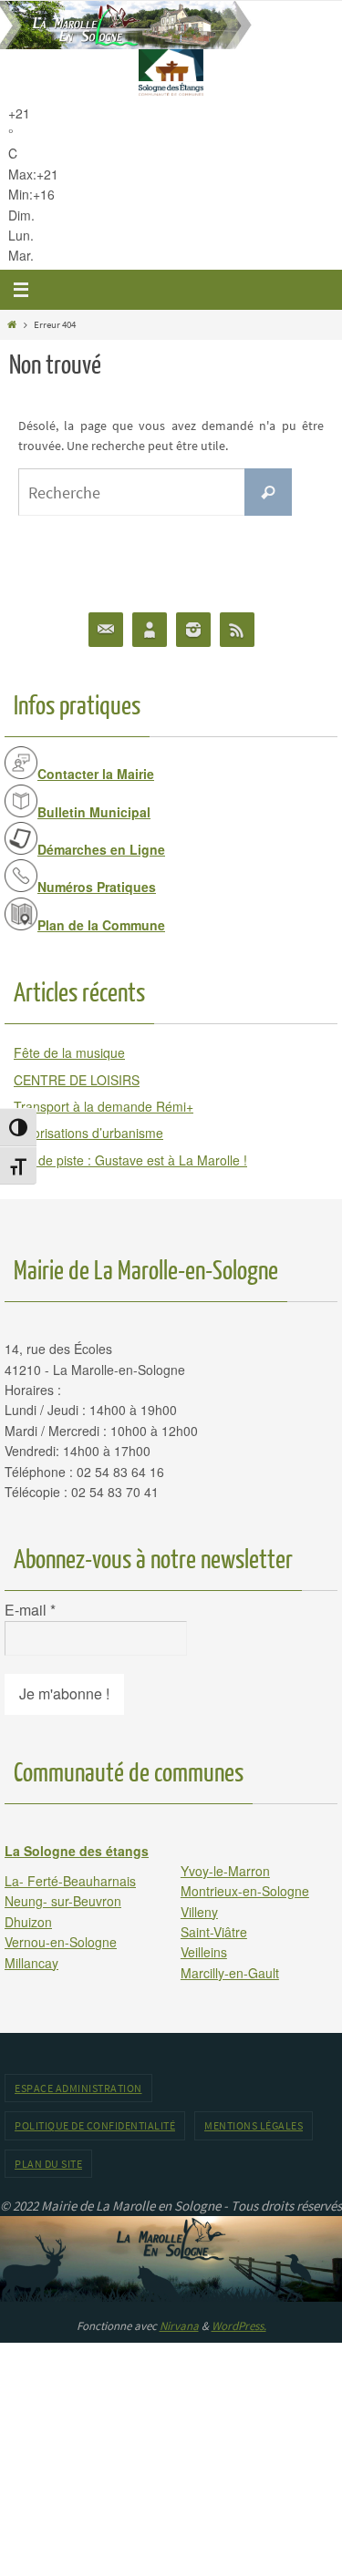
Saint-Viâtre (214, 1932)
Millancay (31, 1963)
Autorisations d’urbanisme (88, 1133)
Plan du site (48, 2164)
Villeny (199, 1912)
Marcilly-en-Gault (230, 1973)
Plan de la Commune (101, 925)
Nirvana (179, 2326)
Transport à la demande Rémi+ (104, 1106)
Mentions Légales (254, 2125)
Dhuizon (28, 1922)
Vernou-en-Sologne (61, 1942)
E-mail (30, 1610)
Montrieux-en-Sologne (245, 1891)
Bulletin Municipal (94, 812)
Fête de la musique (69, 1052)
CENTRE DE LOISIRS (77, 1080)
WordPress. (239, 2326)
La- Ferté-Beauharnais (70, 1881)
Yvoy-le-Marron (225, 1871)
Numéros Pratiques (97, 887)
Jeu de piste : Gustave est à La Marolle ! (130, 1160)
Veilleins (204, 1952)
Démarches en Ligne (101, 849)
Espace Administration (78, 2088)
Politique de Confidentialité (95, 2125)
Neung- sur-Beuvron (63, 1901)
